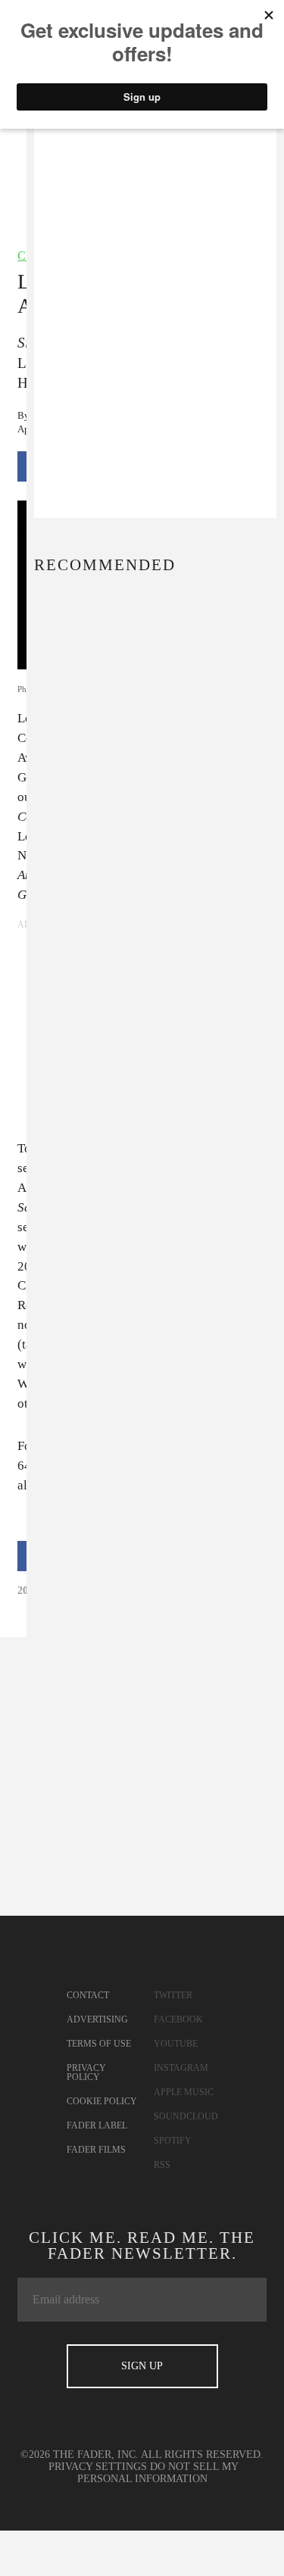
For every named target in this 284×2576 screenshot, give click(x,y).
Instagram (181, 2068)
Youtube (176, 2044)
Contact (88, 1995)
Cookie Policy (102, 2101)
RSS (162, 2165)
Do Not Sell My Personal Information (158, 2473)
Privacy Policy (86, 2072)
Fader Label (97, 2125)
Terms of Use (99, 2044)
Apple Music (184, 2092)
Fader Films (96, 2150)
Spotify (173, 2141)
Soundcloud (186, 2116)
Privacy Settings (98, 2467)
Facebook (178, 2019)
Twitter (173, 1995)
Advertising (97, 2019)
